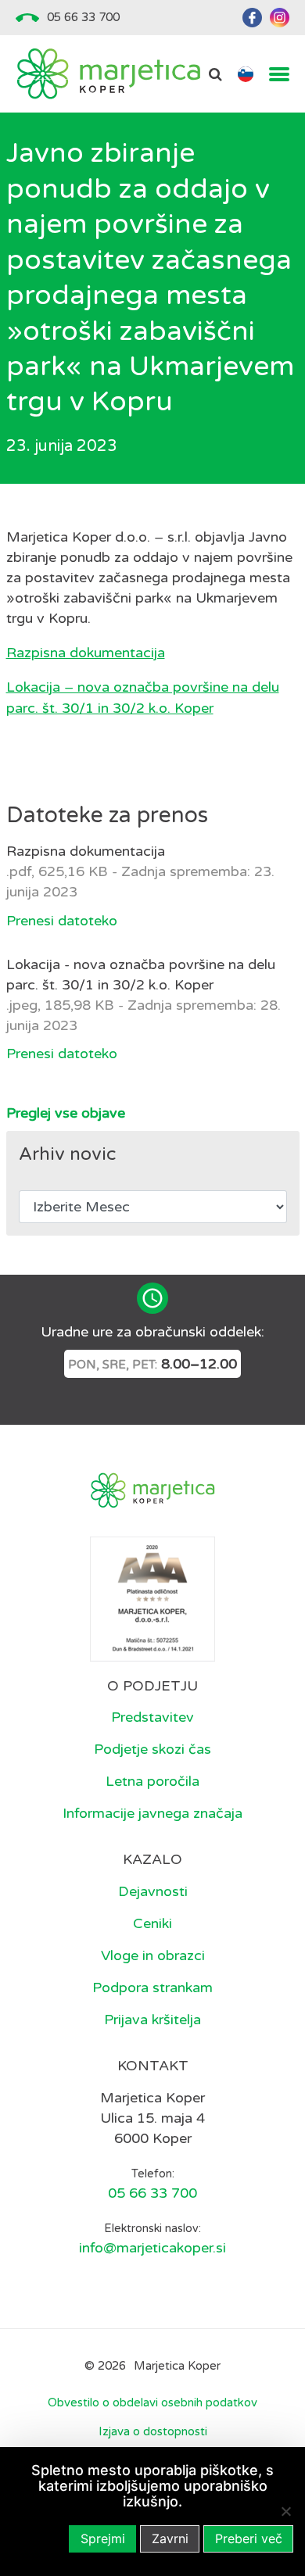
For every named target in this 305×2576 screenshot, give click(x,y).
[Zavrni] (285, 2511)
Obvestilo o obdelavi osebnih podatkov (152, 2402)
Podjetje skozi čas (152, 1749)
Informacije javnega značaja (152, 1813)
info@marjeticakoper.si (152, 2248)
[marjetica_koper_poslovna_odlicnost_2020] (152, 1597)
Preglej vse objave (66, 1113)
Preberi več (249, 2538)
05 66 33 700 (83, 17)
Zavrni (170, 2538)
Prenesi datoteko (62, 921)
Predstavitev (152, 1717)
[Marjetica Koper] (108, 74)
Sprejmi (103, 2538)
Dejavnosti (153, 1891)
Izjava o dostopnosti (153, 2431)
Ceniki (152, 1923)
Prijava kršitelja (152, 2020)
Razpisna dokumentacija (86, 653)
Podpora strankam (152, 1987)
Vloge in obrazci (153, 1955)
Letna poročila (152, 1781)
